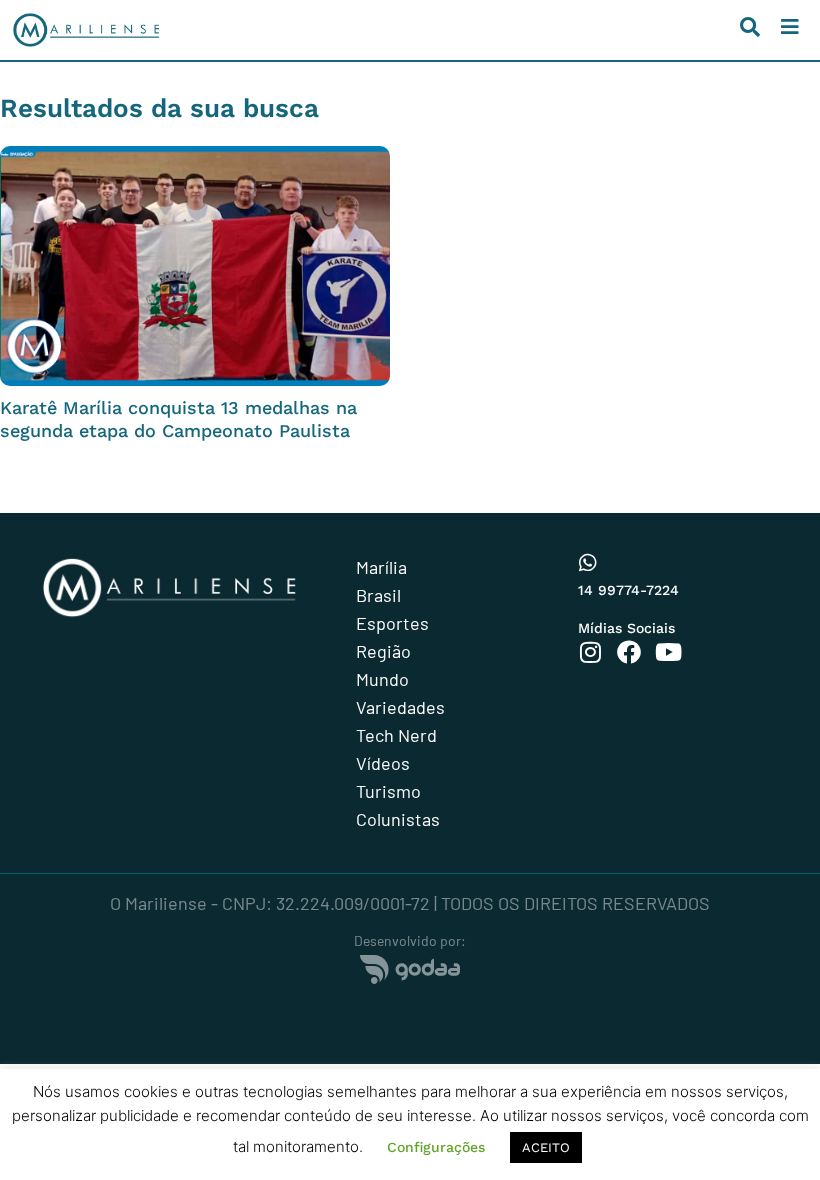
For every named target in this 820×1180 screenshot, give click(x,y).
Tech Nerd (396, 735)
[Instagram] (590, 652)
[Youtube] (668, 652)
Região (383, 651)
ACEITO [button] (546, 1147)
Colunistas (398, 819)
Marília (381, 567)
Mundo (382, 679)
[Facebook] (629, 652)
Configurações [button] (436, 1147)
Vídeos (383, 763)
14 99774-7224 (628, 590)
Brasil (378, 595)
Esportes (392, 623)
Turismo (388, 791)
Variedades (400, 707)
